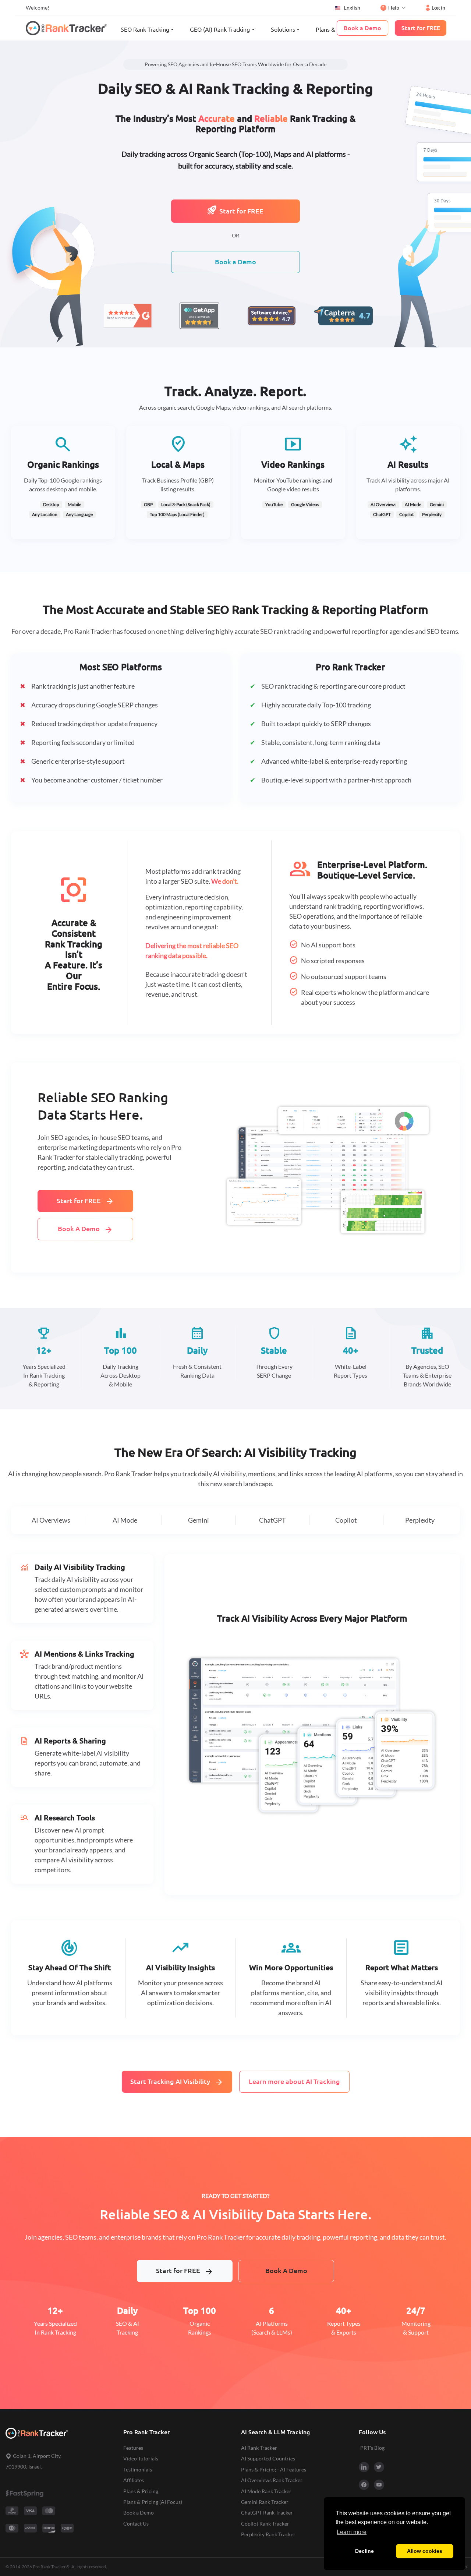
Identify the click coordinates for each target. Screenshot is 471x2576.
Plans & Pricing (335, 29)
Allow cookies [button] (425, 2551)
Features (133, 2448)
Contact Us (136, 2524)
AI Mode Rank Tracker (266, 2491)
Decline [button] (364, 2551)
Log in (438, 8)
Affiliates (134, 2480)
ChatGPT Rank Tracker (267, 2513)
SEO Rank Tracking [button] (145, 29)
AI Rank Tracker (259, 2448)
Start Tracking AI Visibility (177, 2082)
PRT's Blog (372, 2448)
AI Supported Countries (268, 2458)
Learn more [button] (352, 2532)
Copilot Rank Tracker (265, 2524)
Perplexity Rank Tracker (268, 2534)
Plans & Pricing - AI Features (274, 2469)
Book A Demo (85, 1230)
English (352, 8)
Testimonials (138, 2469)
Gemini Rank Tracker (265, 2502)
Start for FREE (241, 211)
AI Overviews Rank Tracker (272, 2480)
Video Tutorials (141, 2458)
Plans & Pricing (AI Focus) (153, 2502)
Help (394, 8)
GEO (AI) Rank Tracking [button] (220, 29)
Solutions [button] (283, 29)
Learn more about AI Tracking (294, 2082)
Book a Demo (235, 262)
